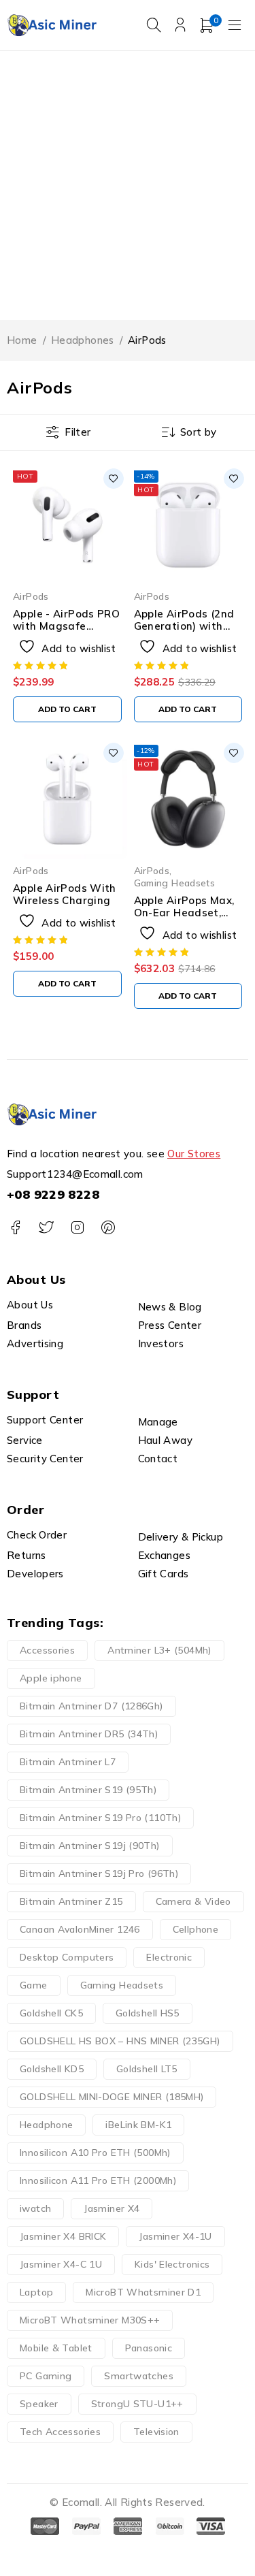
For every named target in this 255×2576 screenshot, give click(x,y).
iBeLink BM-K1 (138, 2125)
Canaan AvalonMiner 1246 (80, 1929)
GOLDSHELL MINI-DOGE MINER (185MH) (112, 2097)
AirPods (31, 596)
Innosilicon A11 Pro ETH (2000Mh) (98, 2180)
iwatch (35, 2208)
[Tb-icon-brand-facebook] (15, 1228)
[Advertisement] (128, 186)
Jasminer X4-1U (175, 2236)
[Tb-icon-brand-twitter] (46, 1228)
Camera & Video (193, 1901)
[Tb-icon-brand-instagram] (77, 1228)
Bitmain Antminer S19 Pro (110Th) (100, 1818)
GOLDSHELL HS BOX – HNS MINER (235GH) (120, 2041)
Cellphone (195, 1929)
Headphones (83, 340)
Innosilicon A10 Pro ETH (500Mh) (95, 2153)
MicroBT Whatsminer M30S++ (90, 2320)
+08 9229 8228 (53, 1194)
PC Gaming (46, 2376)
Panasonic (149, 2348)
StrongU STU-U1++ (137, 2404)
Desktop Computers (67, 1957)
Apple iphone (51, 1678)
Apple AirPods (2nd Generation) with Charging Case (184, 626)
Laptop (36, 2292)
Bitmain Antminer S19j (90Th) (90, 1846)
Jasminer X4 (112, 2208)
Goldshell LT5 (147, 2069)
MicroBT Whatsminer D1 (143, 2292)
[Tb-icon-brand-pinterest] (108, 1228)
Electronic (169, 1957)
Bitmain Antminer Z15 (71, 1901)
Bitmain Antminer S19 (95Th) (88, 1790)
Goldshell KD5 (52, 2069)
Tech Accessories (60, 2432)
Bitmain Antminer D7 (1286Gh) (91, 1706)
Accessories (47, 1650)
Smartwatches (139, 2376)
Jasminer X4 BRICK (63, 2236)
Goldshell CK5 (51, 2013)
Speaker (39, 2404)
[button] (67, 709)
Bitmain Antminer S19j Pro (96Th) (99, 1873)
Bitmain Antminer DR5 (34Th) (89, 1734)
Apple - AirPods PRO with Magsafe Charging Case (66, 626)
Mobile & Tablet (56, 2348)
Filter (78, 432)
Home (22, 340)
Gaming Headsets (175, 883)
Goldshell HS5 (148, 2013)
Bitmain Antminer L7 (68, 1762)
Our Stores (194, 1154)
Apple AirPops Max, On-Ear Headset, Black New (184, 913)
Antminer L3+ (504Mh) (159, 1650)
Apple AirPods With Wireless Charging (65, 894)
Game (34, 1985)
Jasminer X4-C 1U (61, 2264)
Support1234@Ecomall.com (75, 1174)
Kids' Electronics (172, 2264)
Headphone (46, 2125)
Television (156, 2432)
